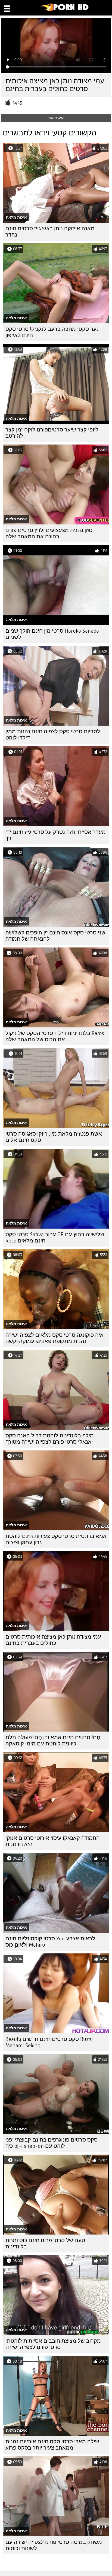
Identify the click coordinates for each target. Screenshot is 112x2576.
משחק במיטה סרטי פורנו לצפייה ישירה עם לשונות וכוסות (54, 2545)
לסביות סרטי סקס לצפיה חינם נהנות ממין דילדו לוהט (53, 735)
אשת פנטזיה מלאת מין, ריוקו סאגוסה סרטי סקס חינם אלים (54, 1137)
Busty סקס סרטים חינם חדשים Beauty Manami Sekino (49, 2042)
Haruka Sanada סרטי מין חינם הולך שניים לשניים (52, 634)
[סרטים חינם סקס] (65, 10)
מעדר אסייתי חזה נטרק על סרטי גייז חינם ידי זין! (56, 835)
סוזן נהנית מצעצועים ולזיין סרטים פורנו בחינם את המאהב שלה (49, 533)
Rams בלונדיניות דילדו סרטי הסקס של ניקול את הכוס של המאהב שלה (55, 1036)
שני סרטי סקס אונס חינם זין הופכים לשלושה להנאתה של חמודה (55, 936)
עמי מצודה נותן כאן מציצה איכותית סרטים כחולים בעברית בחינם (53, 1640)
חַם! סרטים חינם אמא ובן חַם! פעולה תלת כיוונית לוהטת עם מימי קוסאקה (53, 1741)
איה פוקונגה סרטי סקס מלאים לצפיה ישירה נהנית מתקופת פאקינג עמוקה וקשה (55, 1338)
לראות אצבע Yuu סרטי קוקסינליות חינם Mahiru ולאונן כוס (50, 1942)
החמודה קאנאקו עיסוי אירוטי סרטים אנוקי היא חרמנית (53, 1841)
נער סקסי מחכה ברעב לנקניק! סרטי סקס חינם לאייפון (52, 332)
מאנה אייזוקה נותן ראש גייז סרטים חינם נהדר (50, 232)
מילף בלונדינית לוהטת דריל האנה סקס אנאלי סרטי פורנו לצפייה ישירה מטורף (50, 1439)
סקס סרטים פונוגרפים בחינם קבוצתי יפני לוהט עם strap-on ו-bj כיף (52, 2143)
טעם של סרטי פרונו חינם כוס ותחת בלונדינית (45, 2243)
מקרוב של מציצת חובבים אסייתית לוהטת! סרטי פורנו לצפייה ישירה (53, 2344)
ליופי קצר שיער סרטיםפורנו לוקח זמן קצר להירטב (52, 433)
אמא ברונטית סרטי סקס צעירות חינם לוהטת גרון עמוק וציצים (56, 1539)
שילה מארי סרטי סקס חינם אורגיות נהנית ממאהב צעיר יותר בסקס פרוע (52, 2445)
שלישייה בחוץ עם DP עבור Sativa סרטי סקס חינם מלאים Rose (55, 1238)
